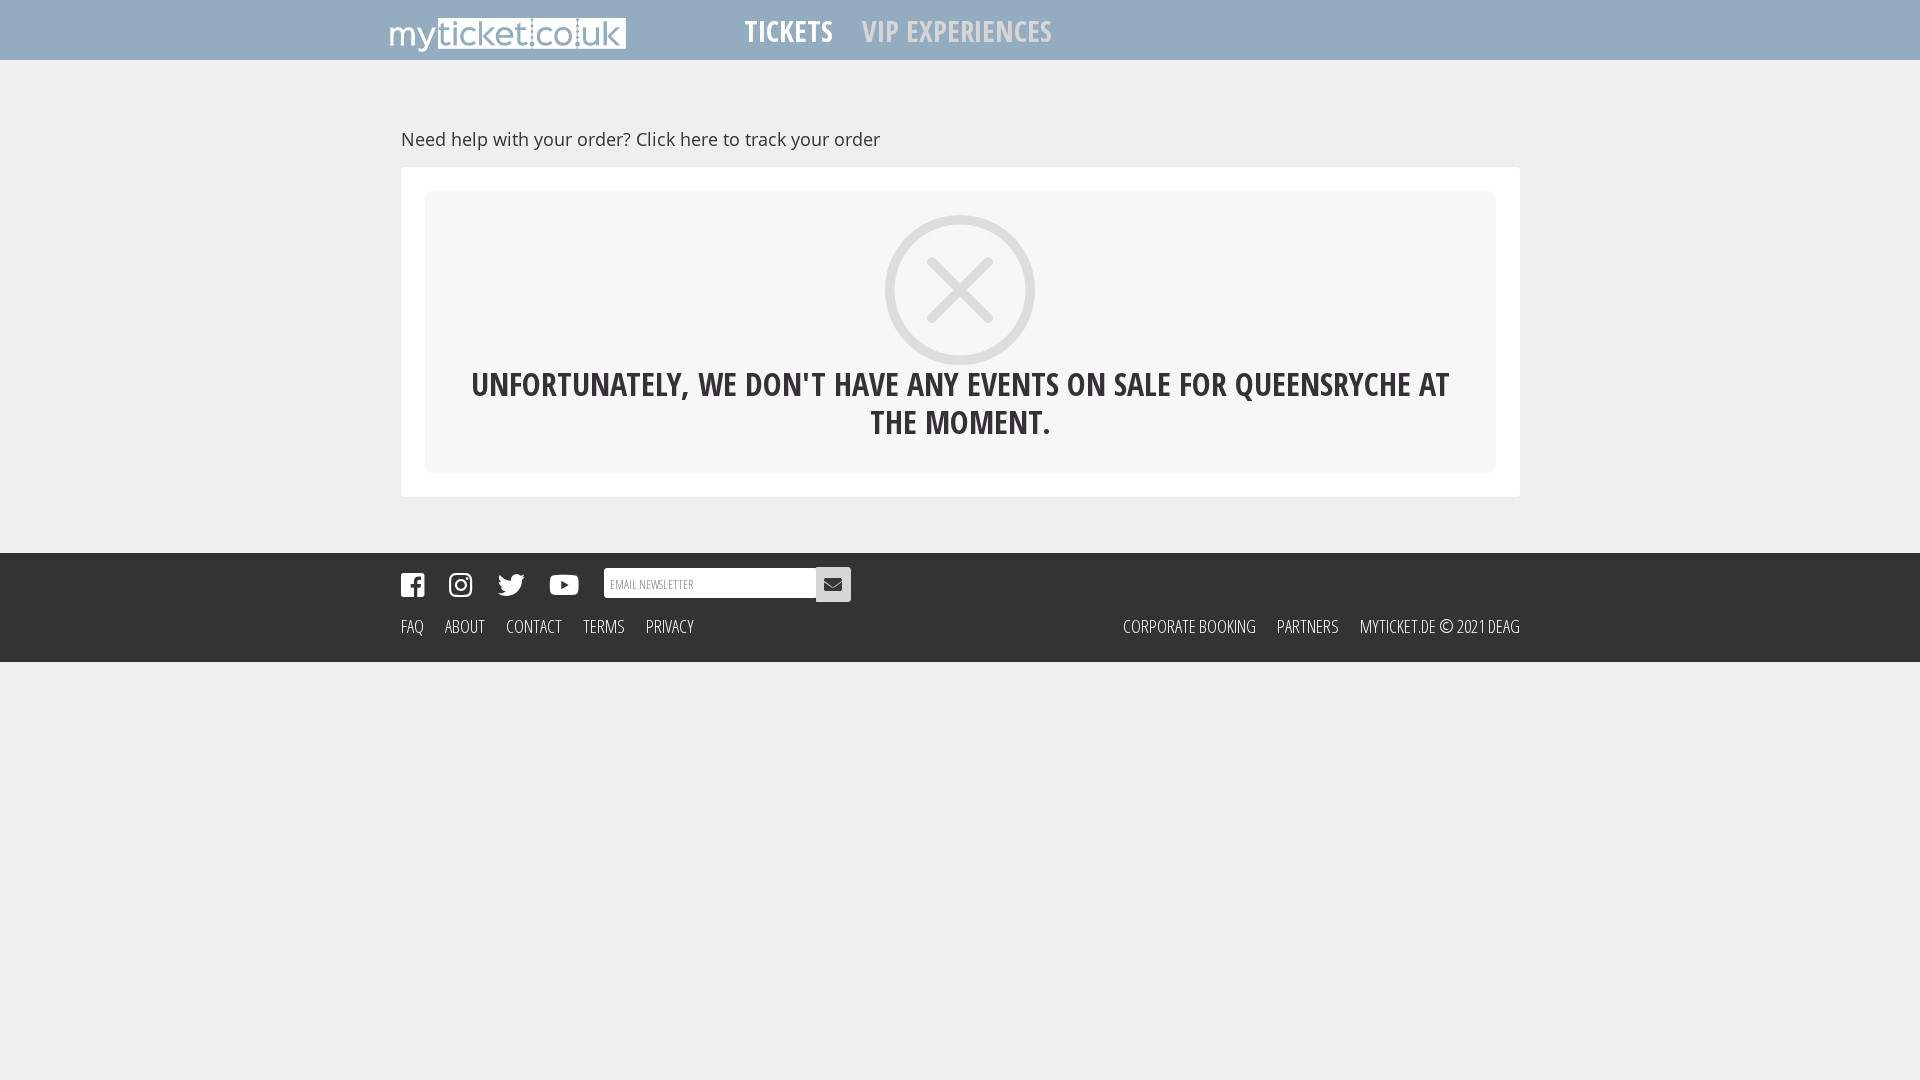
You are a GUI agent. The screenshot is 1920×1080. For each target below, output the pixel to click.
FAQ (412, 626)
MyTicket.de (1398, 626)
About (465, 626)
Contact (534, 626)
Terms (604, 626)
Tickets (788, 30)
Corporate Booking (1189, 626)
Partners (1308, 626)
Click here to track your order (758, 139)
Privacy (670, 626)
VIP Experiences (957, 30)
